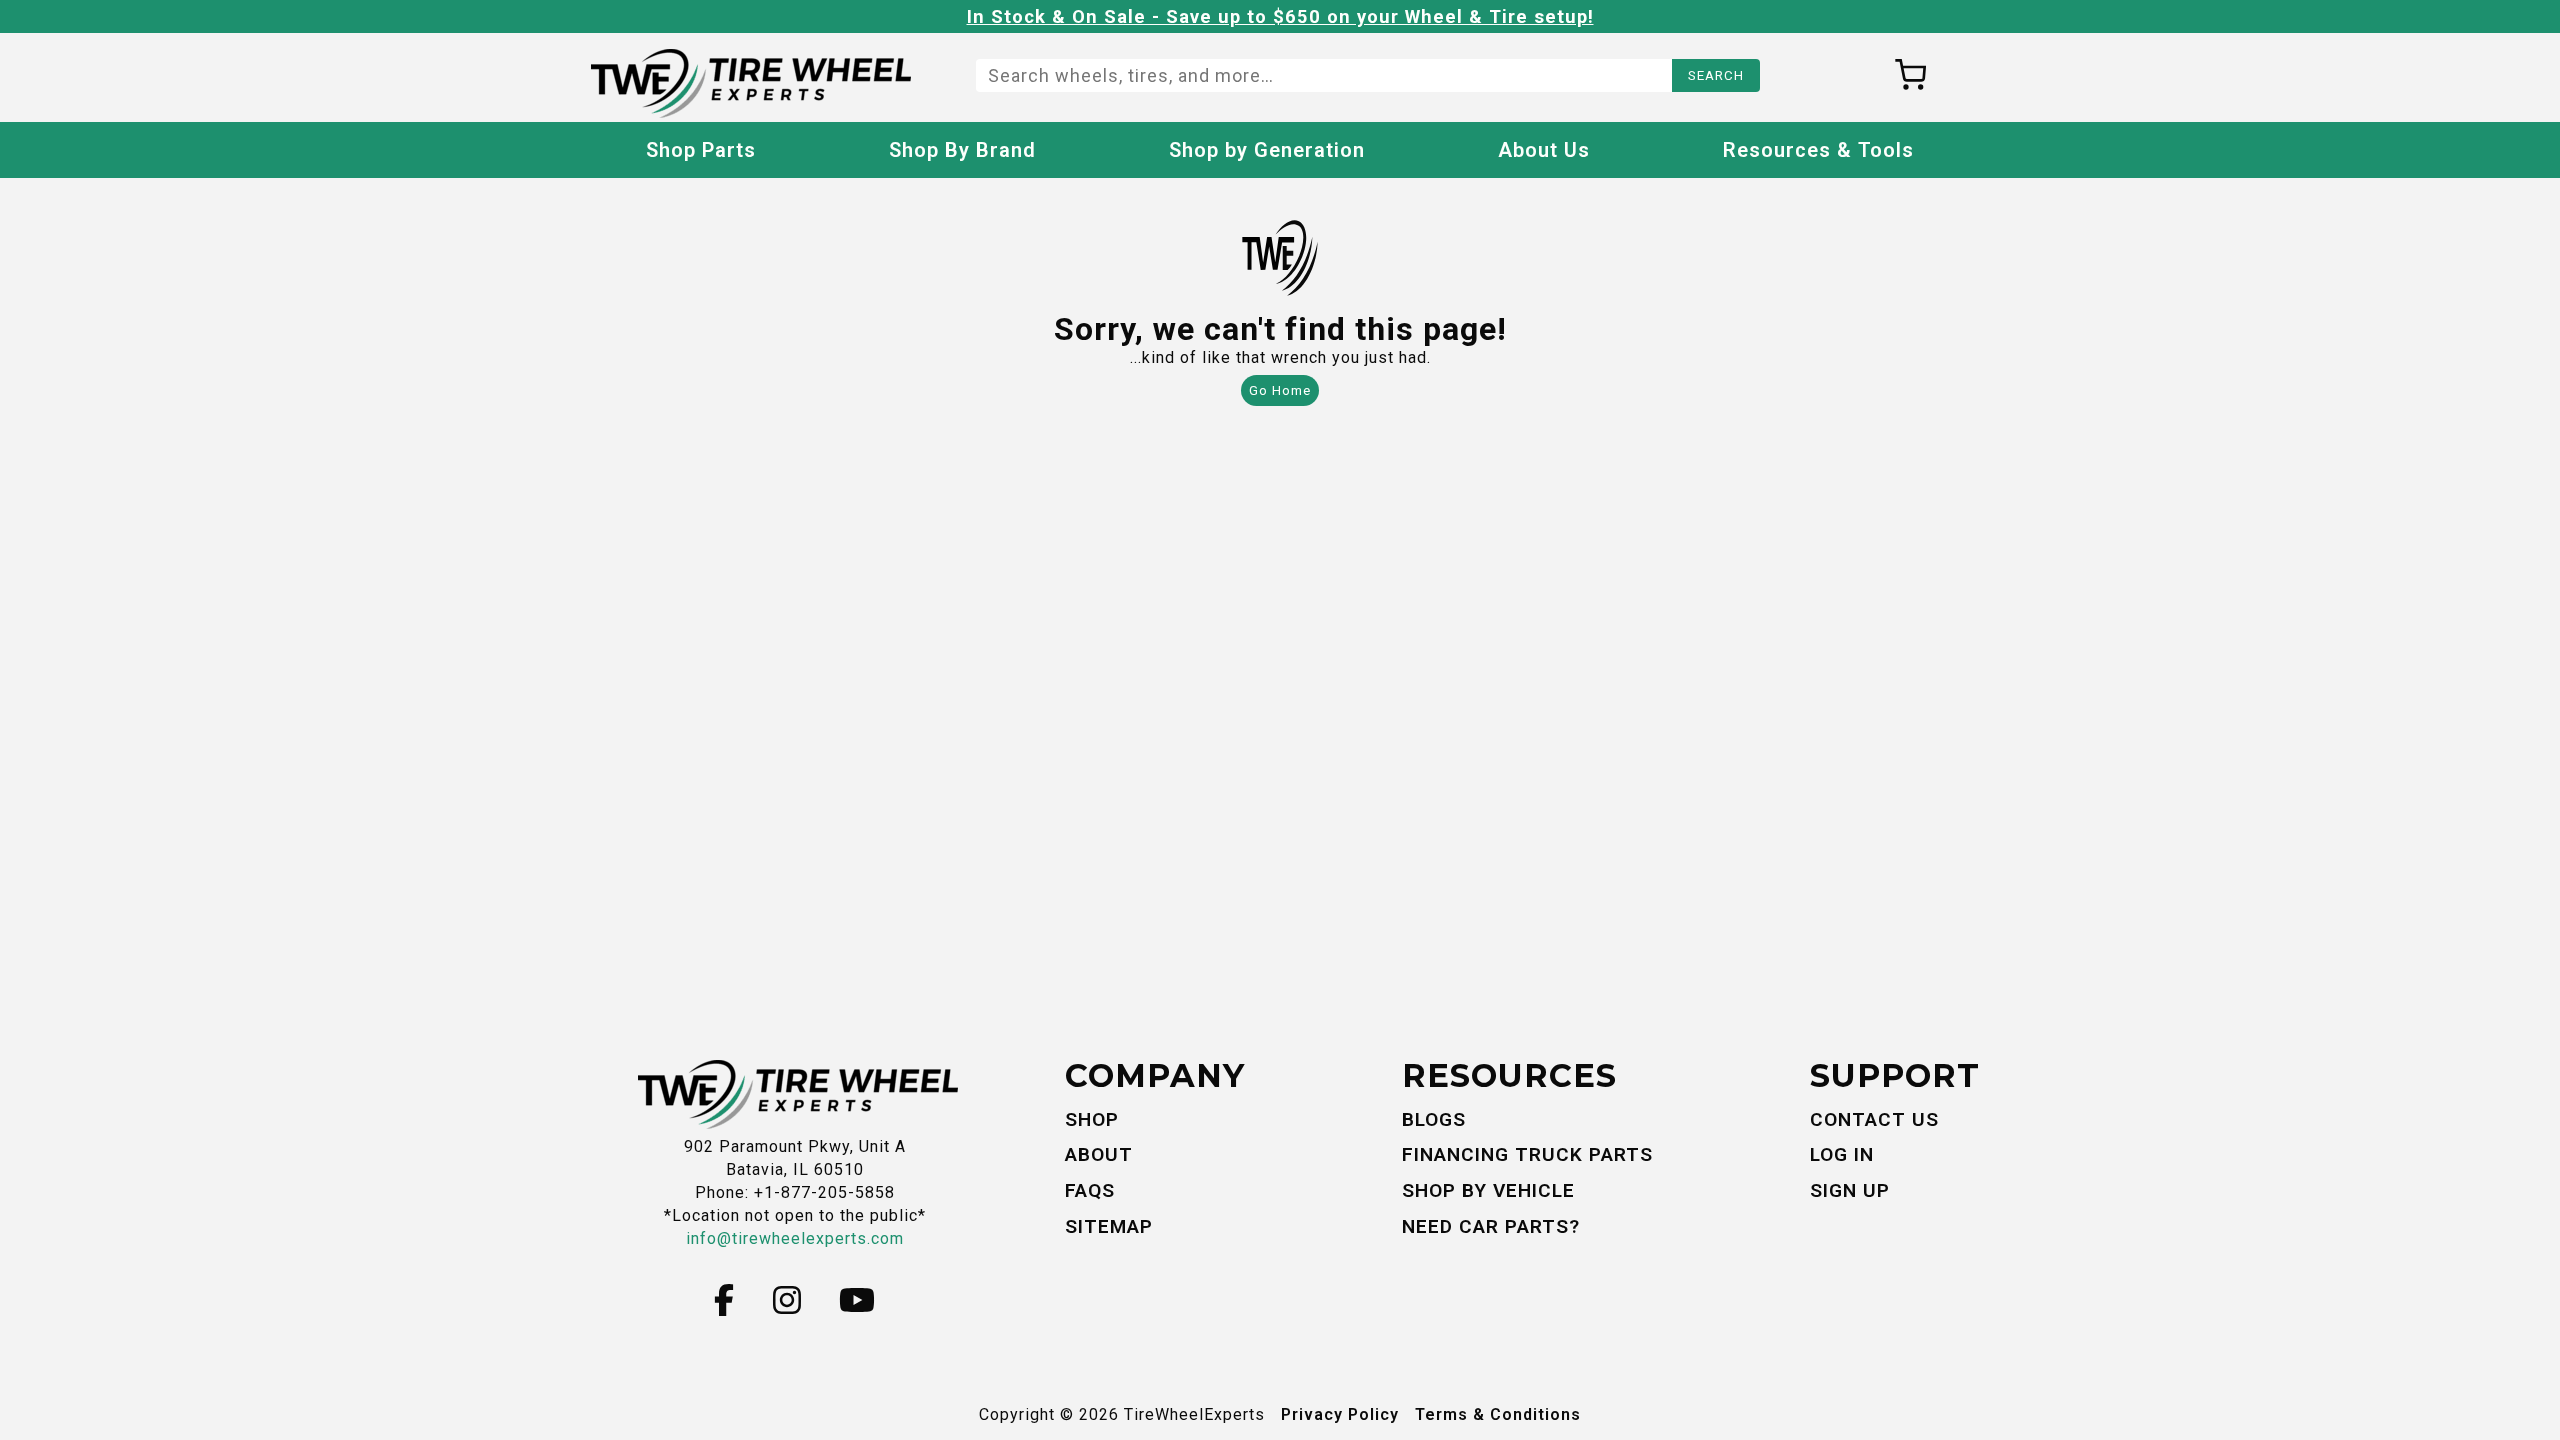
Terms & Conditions (1498, 1414)
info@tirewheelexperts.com (795, 1238)
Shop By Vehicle (1488, 1190)
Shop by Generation (1267, 150)
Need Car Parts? (1491, 1226)
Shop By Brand (962, 150)
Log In (1842, 1154)
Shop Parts (701, 150)
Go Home (1280, 390)
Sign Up (1850, 1190)
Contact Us (1874, 1119)
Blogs (1434, 1119)
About (1099, 1154)
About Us (1544, 150)
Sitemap (1109, 1226)
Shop (1092, 1119)
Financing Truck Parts (1527, 1154)
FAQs (1090, 1190)
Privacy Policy (1340, 1414)
